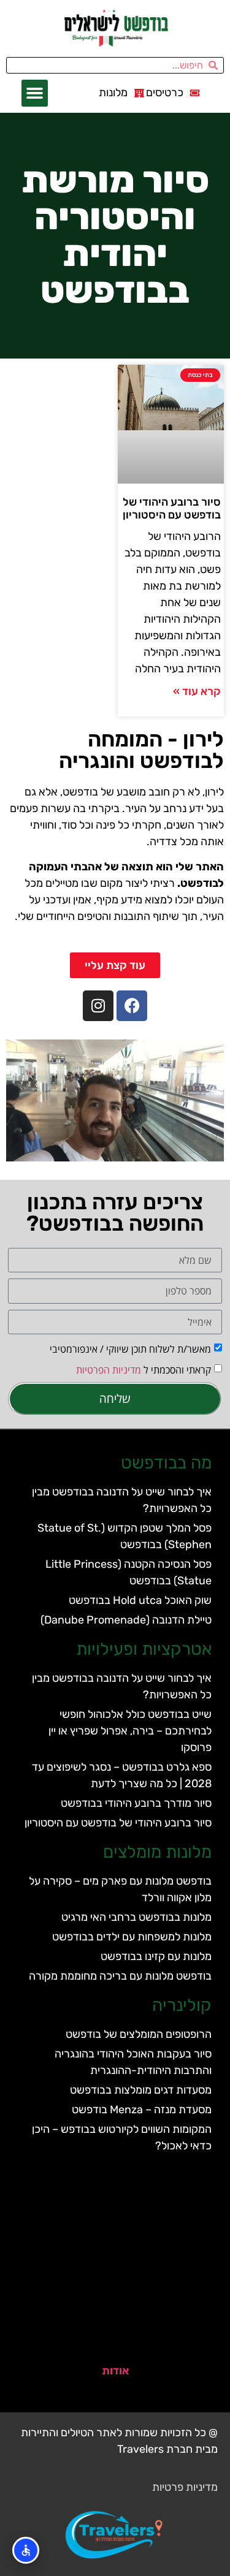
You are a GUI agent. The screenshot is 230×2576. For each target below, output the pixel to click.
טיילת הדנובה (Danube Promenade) (126, 1620)
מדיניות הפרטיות (109, 1370)
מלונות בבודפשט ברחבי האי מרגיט (136, 1917)
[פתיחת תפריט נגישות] (26, 2550)
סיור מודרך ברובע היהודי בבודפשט (136, 1803)
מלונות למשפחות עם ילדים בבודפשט (132, 1937)
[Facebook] (132, 1006)
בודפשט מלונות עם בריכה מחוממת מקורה (120, 1976)
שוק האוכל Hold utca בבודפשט (140, 1600)
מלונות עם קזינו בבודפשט (156, 1956)
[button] (35, 93)
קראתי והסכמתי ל (144, 1370)
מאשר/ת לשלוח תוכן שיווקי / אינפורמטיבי (130, 1349)
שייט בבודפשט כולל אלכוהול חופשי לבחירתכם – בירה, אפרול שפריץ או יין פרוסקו (130, 1731)
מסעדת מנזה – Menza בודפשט (142, 2110)
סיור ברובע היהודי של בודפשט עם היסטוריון (172, 509)
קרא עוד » (197, 691)
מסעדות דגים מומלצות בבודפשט (141, 2090)
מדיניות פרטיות (185, 2487)
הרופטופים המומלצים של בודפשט (139, 2034)
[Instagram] (98, 1006)
